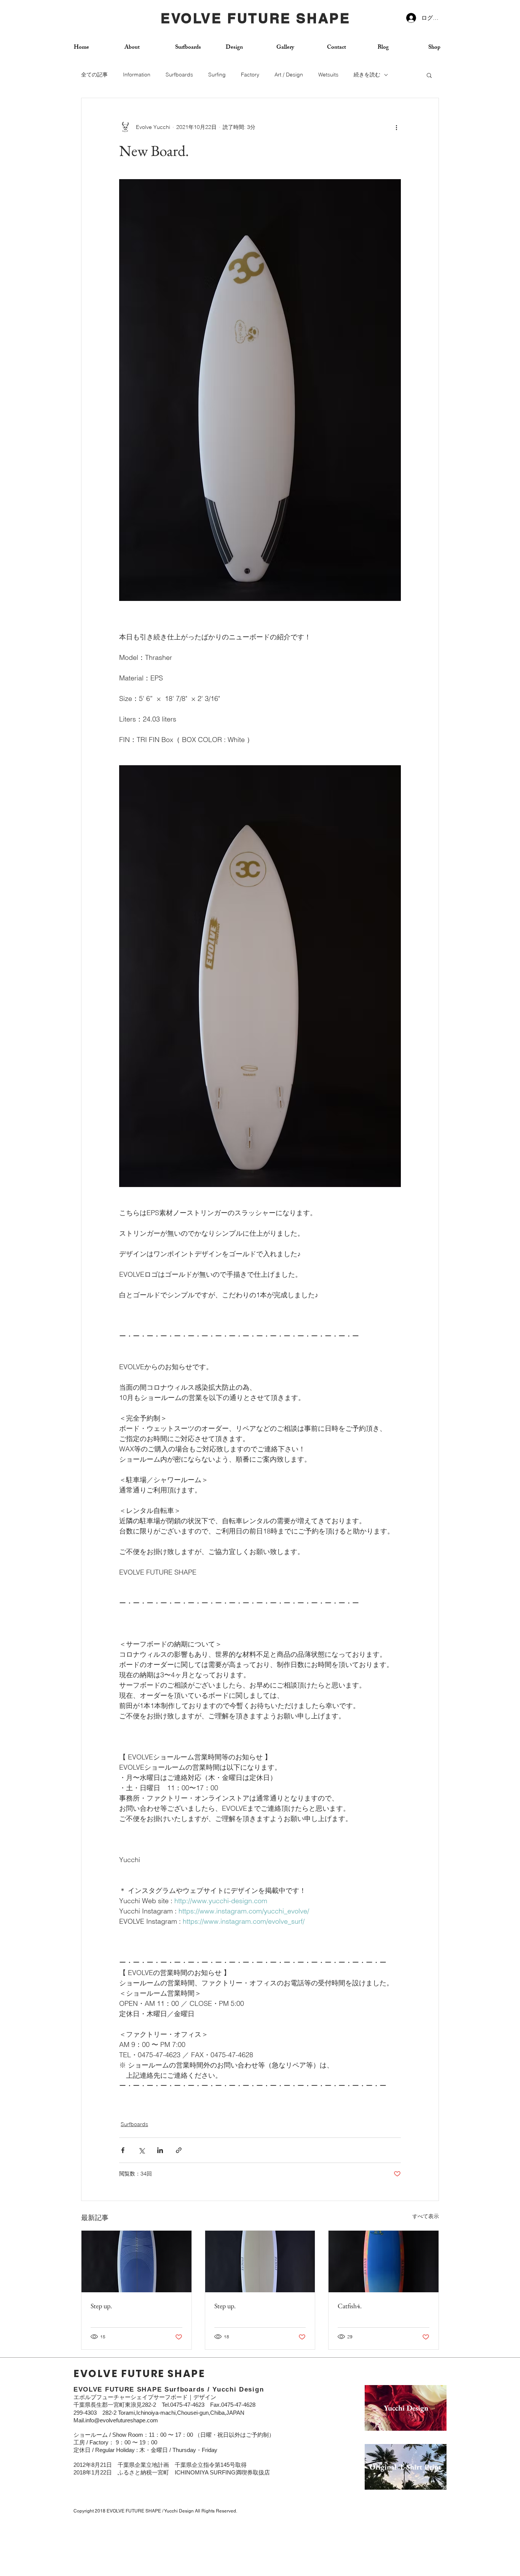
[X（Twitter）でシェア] (141, 2150)
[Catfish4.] (384, 2261)
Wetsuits (328, 75)
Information (137, 75)
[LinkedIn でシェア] (160, 2150)
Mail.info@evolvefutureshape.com (116, 2420)
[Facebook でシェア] (123, 2150)
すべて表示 (426, 2216)
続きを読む (367, 75)
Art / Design (289, 75)
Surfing (217, 75)
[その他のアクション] (396, 127)
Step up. (101, 2306)
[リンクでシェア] (179, 2150)
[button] (429, 75)
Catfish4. (350, 2306)
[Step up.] (136, 2261)
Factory (250, 75)
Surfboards (179, 75)
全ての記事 (94, 75)
